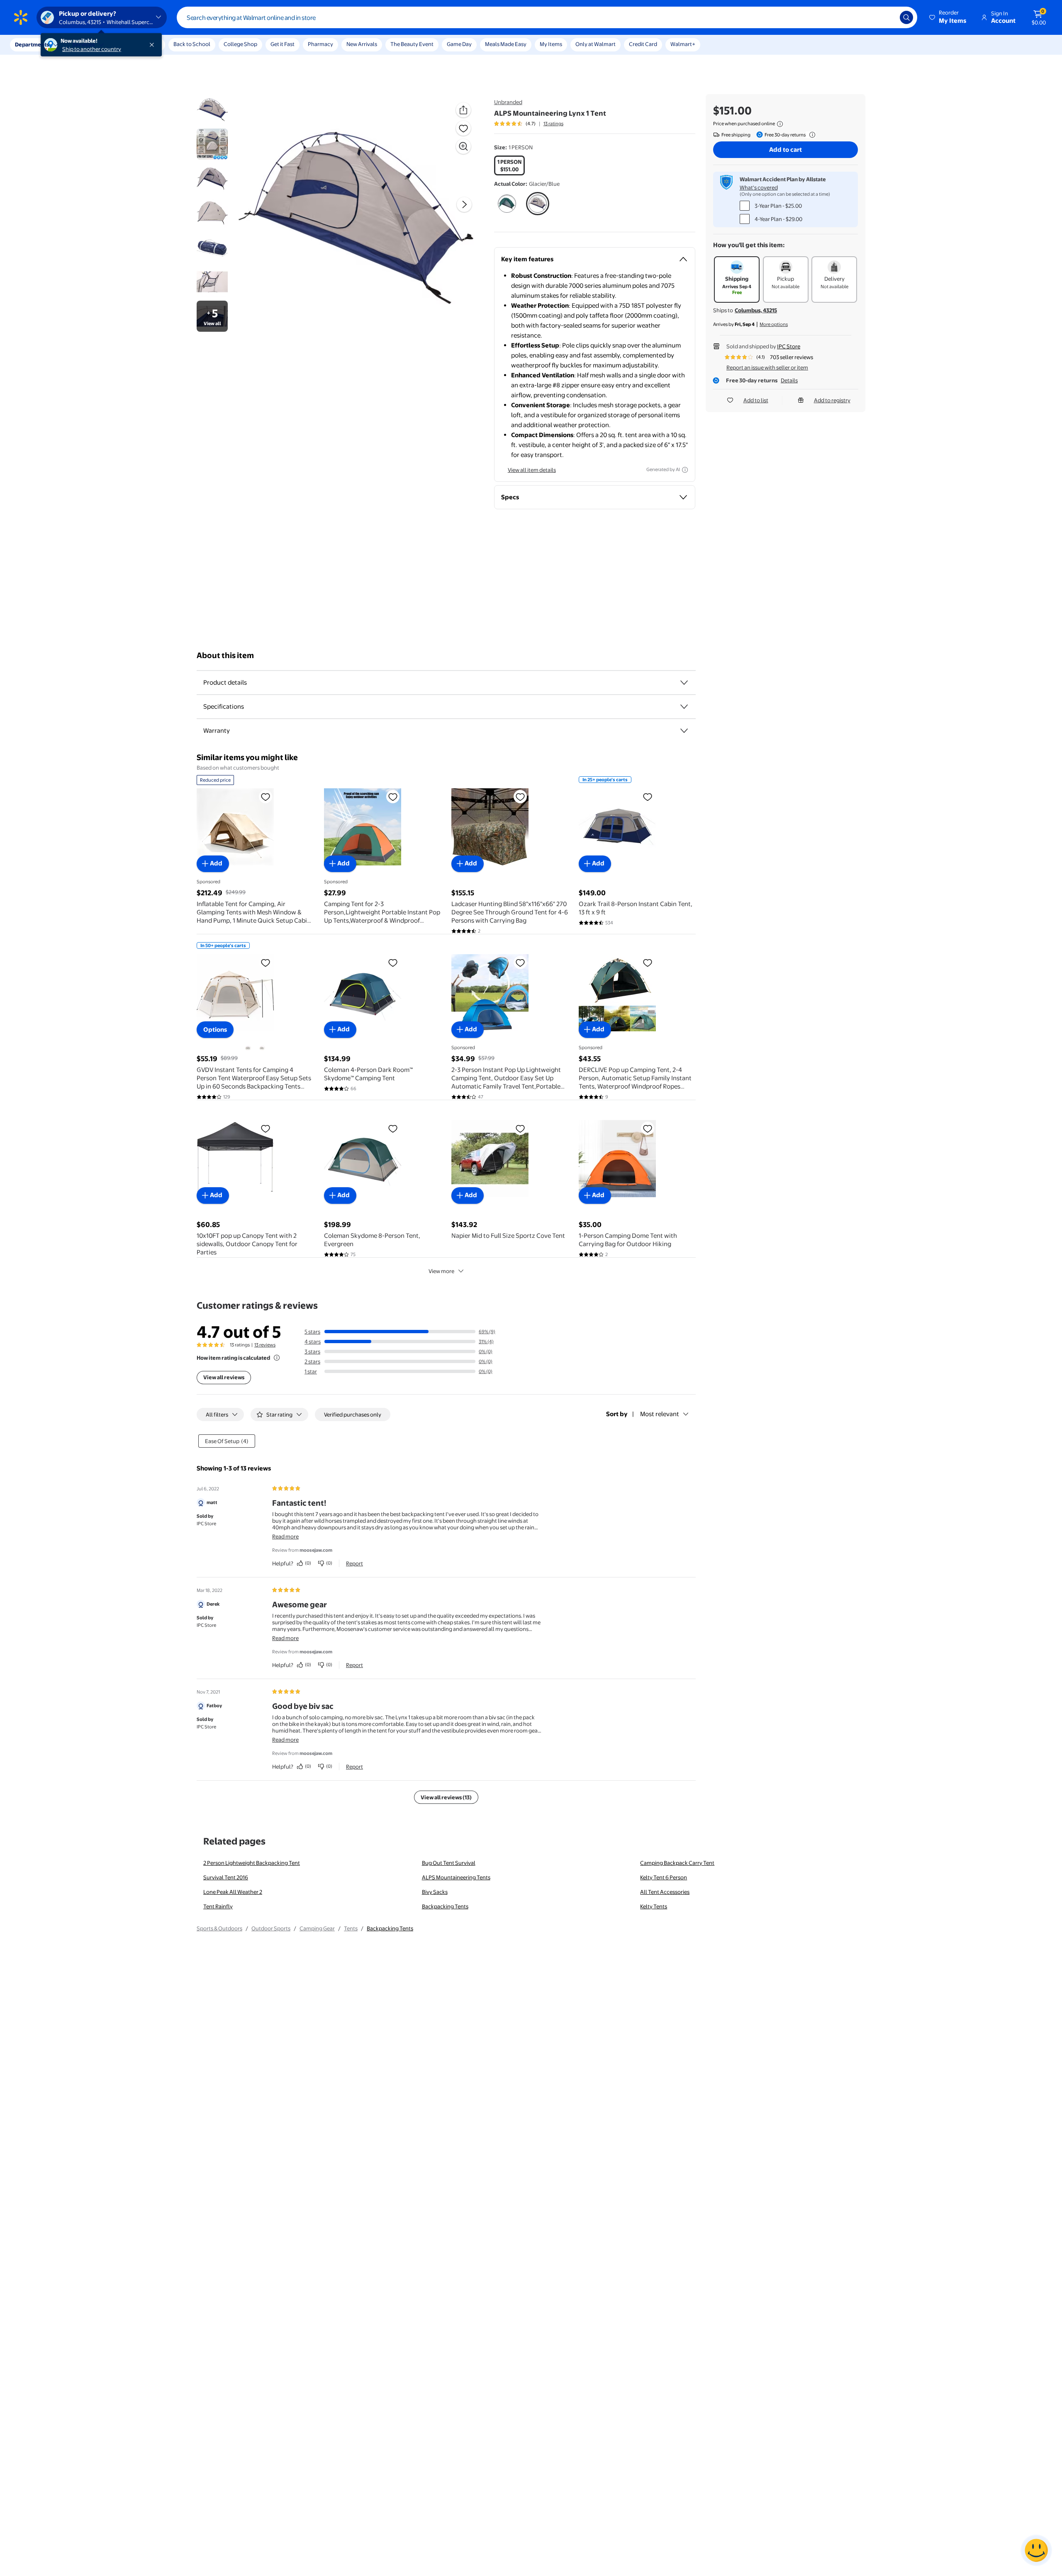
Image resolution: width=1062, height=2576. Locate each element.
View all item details (532, 470)
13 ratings (553, 124)
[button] (948, 17)
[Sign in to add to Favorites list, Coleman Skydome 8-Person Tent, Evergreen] (393, 1128)
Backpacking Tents (445, 1906)
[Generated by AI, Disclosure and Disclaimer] (685, 470)
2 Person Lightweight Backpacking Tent (252, 1863)
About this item (225, 655)
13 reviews (265, 1345)
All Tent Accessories (665, 1892)
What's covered (759, 187)
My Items (551, 44)
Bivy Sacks (435, 1892)
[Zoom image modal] (463, 146)
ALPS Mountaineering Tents (456, 1877)
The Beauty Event (412, 44)
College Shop (240, 44)
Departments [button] (32, 44)
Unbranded (508, 102)
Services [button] (83, 44)
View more (441, 1271)
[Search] (906, 17)
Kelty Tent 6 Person (664, 1877)
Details (789, 380)
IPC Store (789, 346)
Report (354, 1563)
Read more (285, 1536)
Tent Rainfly (218, 1906)
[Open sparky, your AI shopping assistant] (1036, 2550)
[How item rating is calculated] (277, 1358)
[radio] (509, 165)
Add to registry (832, 400)
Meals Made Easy (506, 44)
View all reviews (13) (446, 1797)
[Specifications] (684, 707)
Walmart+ (683, 44)
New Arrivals (362, 44)
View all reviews (224, 1377)
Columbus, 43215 (756, 310)
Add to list (756, 400)
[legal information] (780, 124)
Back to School (192, 44)
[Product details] (684, 683)
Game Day (459, 44)
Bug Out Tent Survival (449, 1863)
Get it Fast (283, 44)
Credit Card (643, 44)
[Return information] (811, 135)
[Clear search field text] (887, 17)
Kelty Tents (654, 1906)
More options (774, 324)
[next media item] (464, 204)
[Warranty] (684, 731)
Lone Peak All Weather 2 (233, 1892)
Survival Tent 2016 (226, 1877)
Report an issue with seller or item (767, 367)
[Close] (153, 45)
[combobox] (547, 17)
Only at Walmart (596, 44)
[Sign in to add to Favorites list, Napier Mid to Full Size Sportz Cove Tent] (520, 1128)
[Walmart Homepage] (21, 17)
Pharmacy (320, 44)
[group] (529, 124)
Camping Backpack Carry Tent (677, 1863)
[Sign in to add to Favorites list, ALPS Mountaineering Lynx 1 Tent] (463, 128)
